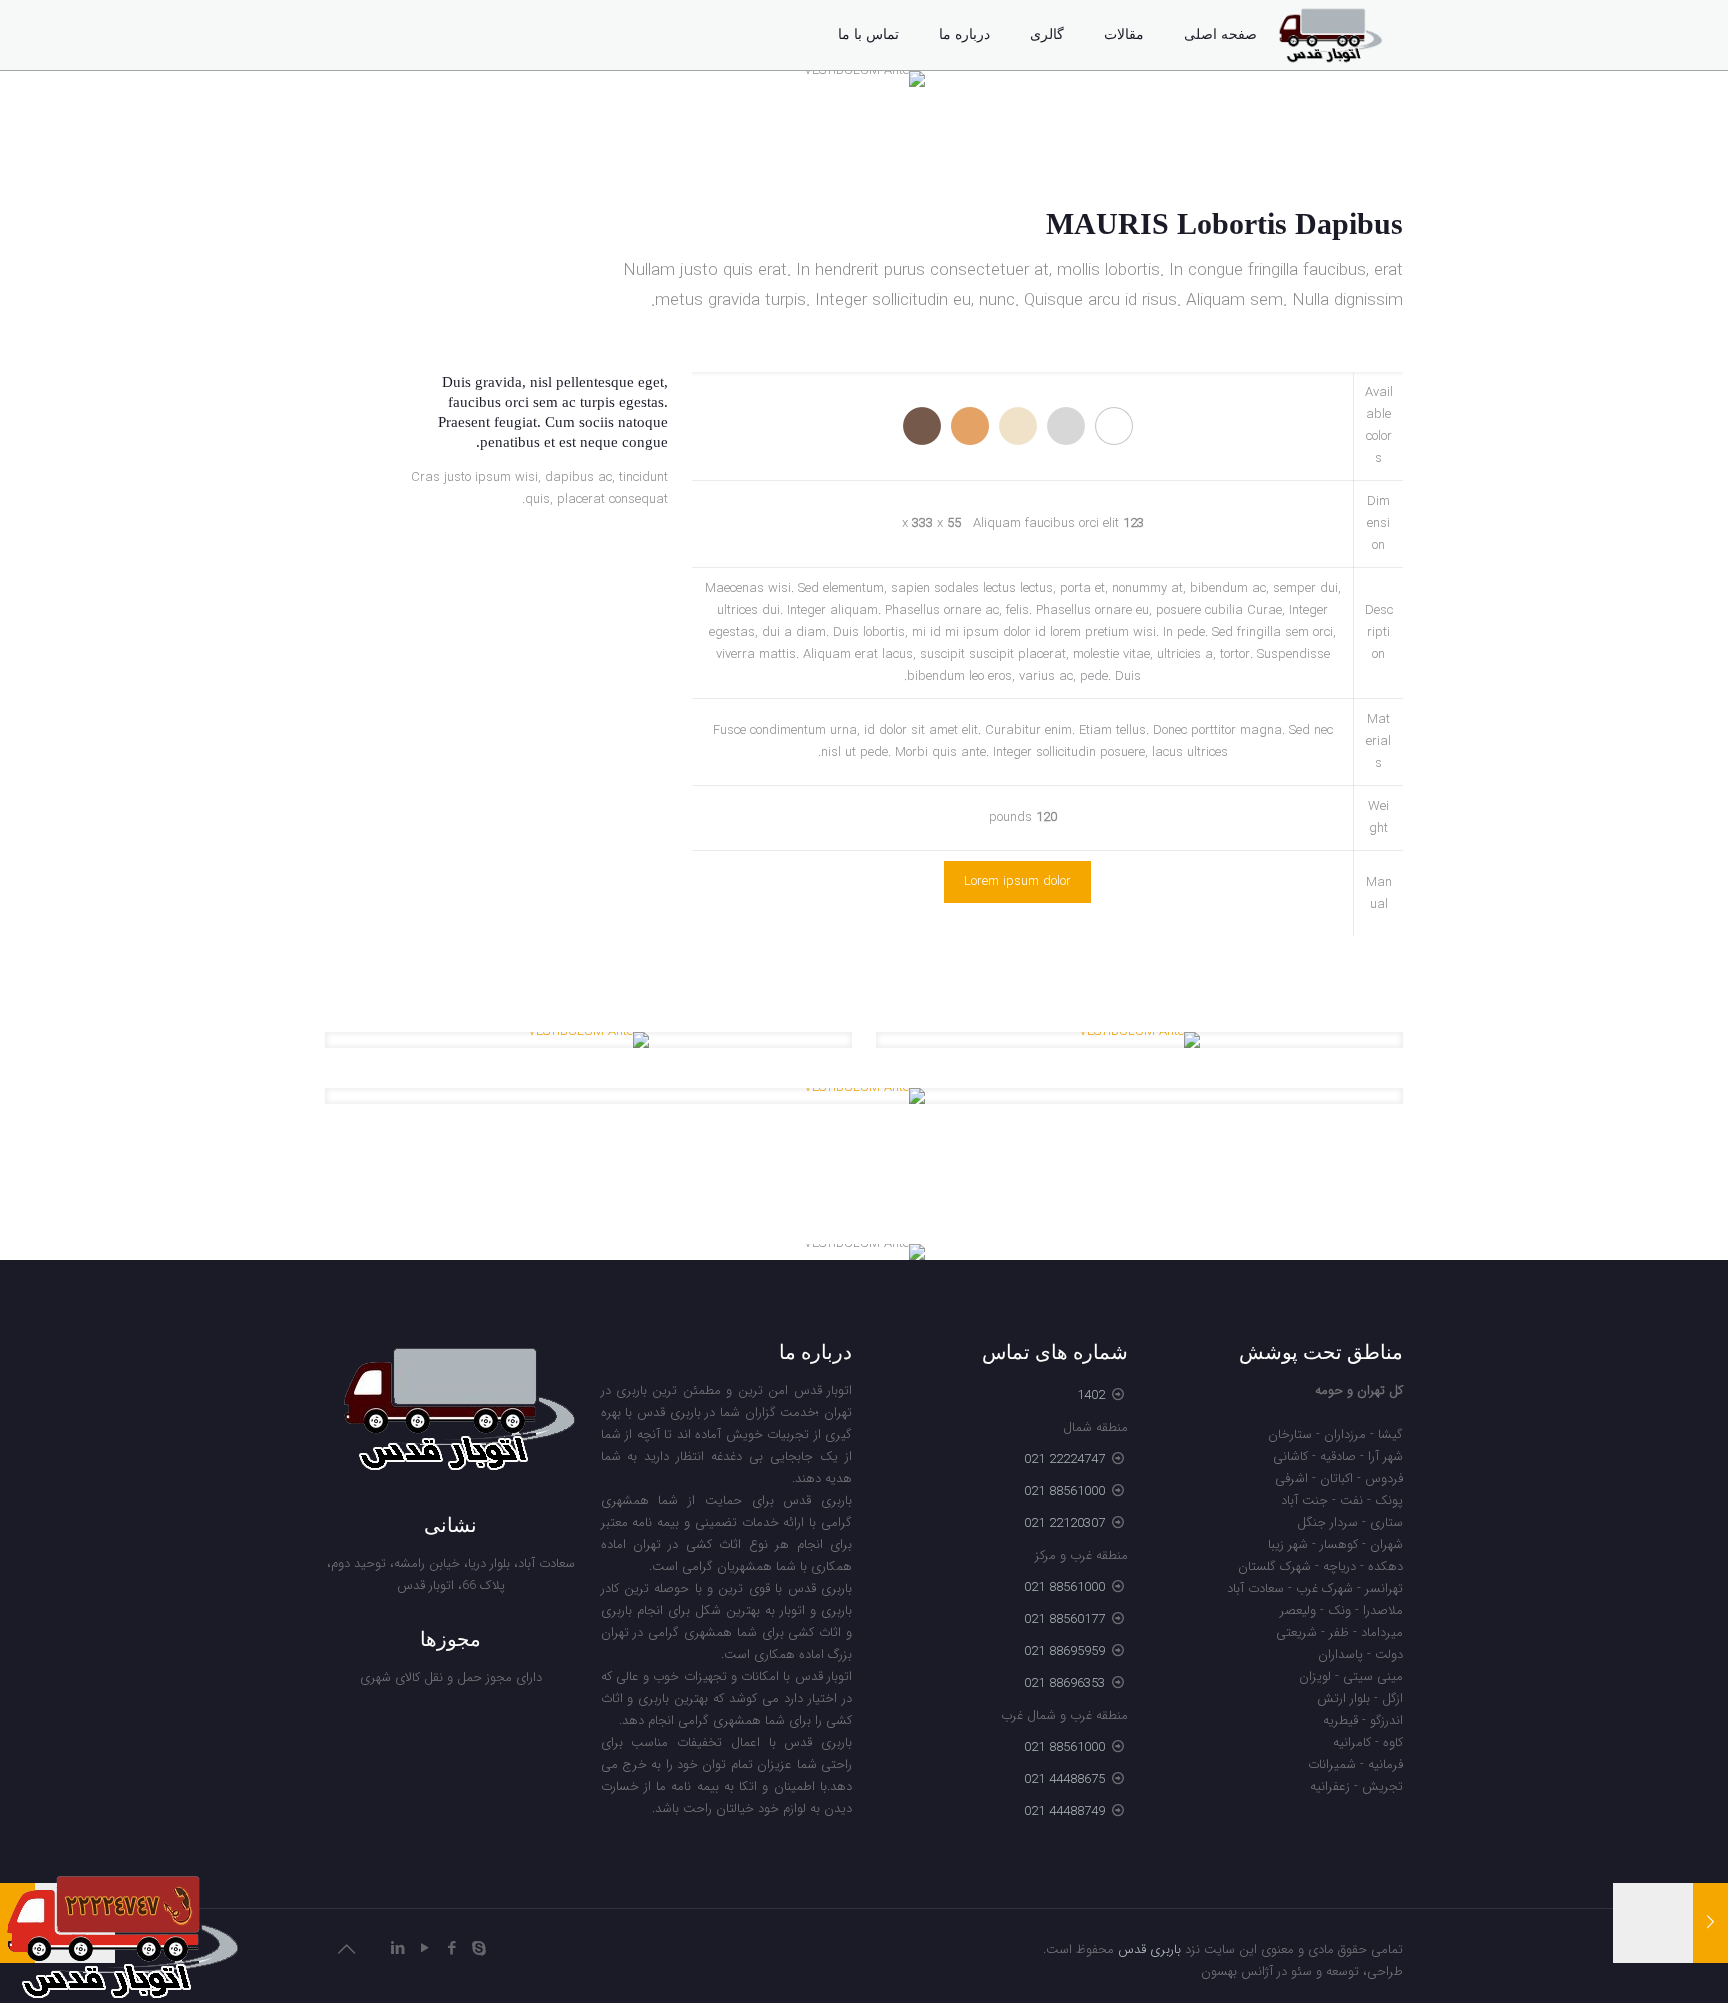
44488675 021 (1064, 1779)
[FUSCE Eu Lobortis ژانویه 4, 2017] (1670, 1923)
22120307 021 (1064, 1523)
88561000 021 (1064, 1491)
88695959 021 (1064, 1651)
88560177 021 (1064, 1619)
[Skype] (478, 1949)
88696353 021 (1064, 1683)
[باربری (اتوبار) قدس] (1330, 35)
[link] (1139, 1040)
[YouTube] (424, 1949)
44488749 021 (1064, 1811)
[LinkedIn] (397, 1949)
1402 (1091, 1395)
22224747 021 (1064, 1459)
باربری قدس (1149, 1949)
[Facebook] (451, 1949)
